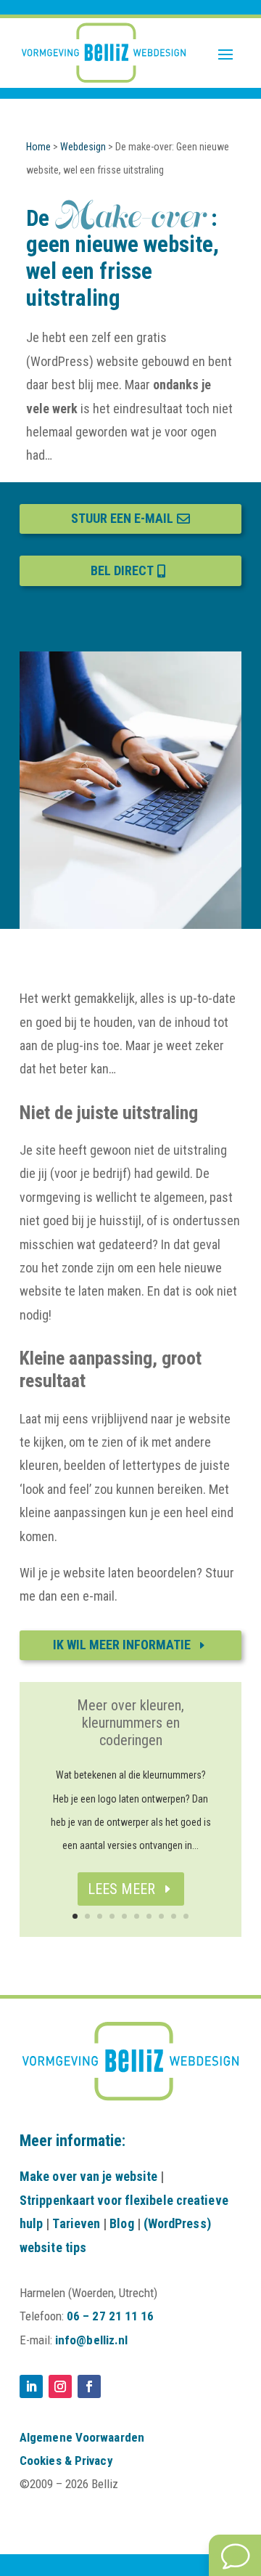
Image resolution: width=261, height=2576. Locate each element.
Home (38, 147)
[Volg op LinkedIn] (31, 2386)
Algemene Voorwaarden (82, 2437)
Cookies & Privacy (66, 2461)
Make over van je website (88, 2176)
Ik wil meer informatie (122, 1645)
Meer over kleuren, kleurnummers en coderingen (130, 1723)
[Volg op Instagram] (60, 2386)
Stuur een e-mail (122, 518)
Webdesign (83, 147)
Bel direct (122, 570)
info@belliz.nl (91, 2340)
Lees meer (121, 1889)
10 (186, 1916)
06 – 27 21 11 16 (111, 2316)
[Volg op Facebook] (89, 2386)
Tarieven (76, 2223)
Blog (121, 2223)
